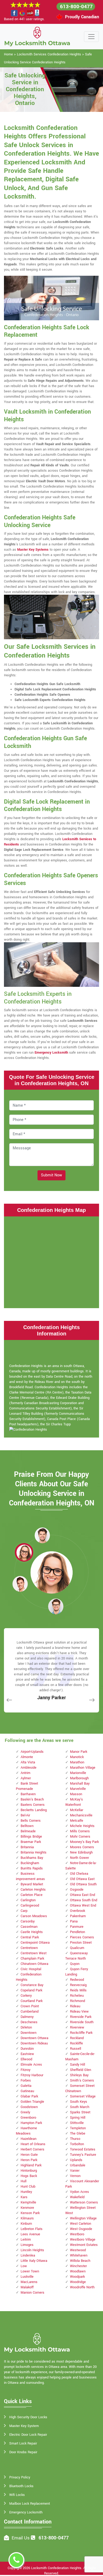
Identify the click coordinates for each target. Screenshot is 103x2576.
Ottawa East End (83, 1895)
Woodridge (78, 2282)
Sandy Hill (78, 2065)
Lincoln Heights (32, 2250)
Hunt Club (28, 2187)
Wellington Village (83, 2218)
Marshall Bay (80, 1784)
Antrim (25, 1773)
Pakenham (78, 1916)
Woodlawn (78, 2271)
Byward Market (32, 1884)
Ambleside (29, 1768)
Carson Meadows (34, 1916)
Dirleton (26, 2027)
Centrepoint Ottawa (35, 1943)
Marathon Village (83, 1768)
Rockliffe (76, 2043)
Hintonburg (29, 2171)
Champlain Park (32, 1959)
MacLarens (29, 2282)
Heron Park (29, 2160)
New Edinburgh (81, 1852)
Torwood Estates (83, 2149)
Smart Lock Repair (23, 2443)
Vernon (75, 2176)
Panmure (77, 1927)
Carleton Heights (33, 1890)
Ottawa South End (84, 1900)
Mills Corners (80, 1831)
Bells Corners (31, 1821)
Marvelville (78, 1789)
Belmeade (28, 1831)
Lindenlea (28, 2255)
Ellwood (26, 2059)
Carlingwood (30, 1905)
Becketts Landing (34, 1810)
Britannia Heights (34, 1852)
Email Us (21, 2538)
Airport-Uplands (32, 1752)
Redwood (77, 1980)
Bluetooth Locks (21, 2486)
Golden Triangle (32, 2102)
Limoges (27, 2245)
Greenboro (28, 2118)
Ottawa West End (83, 1905)
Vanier (75, 2171)
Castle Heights (32, 1932)
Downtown (29, 2033)
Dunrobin (27, 2049)
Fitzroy (25, 2070)
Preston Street (81, 1943)
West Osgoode (81, 2229)
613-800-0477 (76, 7)
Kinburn (26, 2224)
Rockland (77, 2038)
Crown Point (30, 2006)
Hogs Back (29, 2176)
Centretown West (34, 1953)
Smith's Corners (82, 2080)
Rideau (75, 2006)
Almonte (27, 1757)
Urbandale (78, 2165)
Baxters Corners (33, 1805)
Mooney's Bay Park (84, 1842)
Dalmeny (27, 2017)
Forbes (26, 2080)
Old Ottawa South (83, 1884)
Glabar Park (29, 2096)
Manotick (77, 1757)
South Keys (79, 2102)
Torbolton (77, 2144)
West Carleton (81, 2224)
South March (80, 2107)
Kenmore (27, 2208)
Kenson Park (30, 2213)
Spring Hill (78, 2118)
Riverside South (82, 2022)
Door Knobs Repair (23, 2452)
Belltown (27, 1826)
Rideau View (79, 2012)
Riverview (77, 2027)
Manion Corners (32, 2293)
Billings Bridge (31, 1837)
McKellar (77, 1810)
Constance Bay (32, 1985)
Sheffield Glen (81, 2070)
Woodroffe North (82, 2287)
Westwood (78, 2250)
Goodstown (29, 2107)
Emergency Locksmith (26, 2512)
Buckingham (30, 1863)
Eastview (27, 2054)
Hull (24, 2181)
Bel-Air (25, 1815)
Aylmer (26, 1778)
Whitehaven (79, 2255)
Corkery (26, 1996)
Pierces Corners (82, 1937)
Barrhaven (28, 1794)
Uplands (76, 2160)
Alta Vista (28, 1762)
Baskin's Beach (32, 1799)
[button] (42, 1535)
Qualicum (77, 1948)
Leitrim (26, 2240)
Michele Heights (82, 1826)
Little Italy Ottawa (34, 2261)
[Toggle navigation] (91, 37)
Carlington (28, 1900)
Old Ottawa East (82, 1879)
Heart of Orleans (33, 2144)
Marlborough (79, 1778)
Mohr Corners (80, 1837)
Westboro (77, 2234)
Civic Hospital (31, 1969)
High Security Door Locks (28, 2417)
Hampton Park (31, 2123)
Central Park (30, 1937)
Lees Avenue (30, 2234)
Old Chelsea (79, 1874)
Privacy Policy (20, 2477)
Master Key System (24, 2426)
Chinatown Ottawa (34, 1964)
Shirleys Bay (79, 2075)
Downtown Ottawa (34, 2038)
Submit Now (51, 1175)
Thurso (75, 2139)
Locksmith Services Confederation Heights (49, 54)
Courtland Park (32, 2001)
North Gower (79, 1858)
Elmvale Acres (31, 2065)
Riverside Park (81, 2017)
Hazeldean (29, 2139)
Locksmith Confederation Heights (56, 2568)
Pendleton (78, 1932)
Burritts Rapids (32, 1868)
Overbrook (78, 1911)
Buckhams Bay (32, 1858)
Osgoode (77, 1890)
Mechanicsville (81, 1815)
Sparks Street (80, 2112)
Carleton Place (32, 1895)
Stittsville (77, 2123)
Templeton (78, 2128)
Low (24, 2266)
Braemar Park (31, 1842)
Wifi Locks (17, 2495)
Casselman (29, 1927)
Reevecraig (78, 1985)
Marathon (77, 1762)
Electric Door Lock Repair (28, 2435)
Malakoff (27, 2287)
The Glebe (78, 2133)
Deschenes (29, 2022)
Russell (76, 2049)
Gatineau (27, 2091)
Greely (25, 2112)
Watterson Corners (84, 2202)
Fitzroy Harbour (32, 2075)
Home (8, 54)
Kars (24, 2197)
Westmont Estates (84, 2245)
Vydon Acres (79, 2192)
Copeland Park (31, 1990)
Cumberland (30, 2012)
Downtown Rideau (34, 2043)
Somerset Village (83, 2096)
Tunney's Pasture (83, 2155)
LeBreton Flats (32, 2229)
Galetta (26, 2086)
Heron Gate (29, 2155)
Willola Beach (80, 2261)
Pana (74, 1921)
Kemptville (28, 2202)
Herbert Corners (32, 2149)
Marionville (78, 1773)
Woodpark (77, 2277)
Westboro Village (83, 2240)
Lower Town (30, 2271)
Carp (24, 1911)
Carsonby (28, 1921)
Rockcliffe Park (81, 2033)
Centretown (29, 1948)
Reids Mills (78, 1990)
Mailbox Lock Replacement (30, 2504)
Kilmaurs (27, 2218)
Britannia (27, 1847)
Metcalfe (77, 1821)
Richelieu (77, 1996)
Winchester (78, 2266)
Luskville (27, 2277)
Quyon (75, 1964)
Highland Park (31, 2165)
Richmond (78, 2001)
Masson (76, 1794)
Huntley (26, 2192)
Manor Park (79, 1752)
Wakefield (77, 2197)
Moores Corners (82, 1847)
